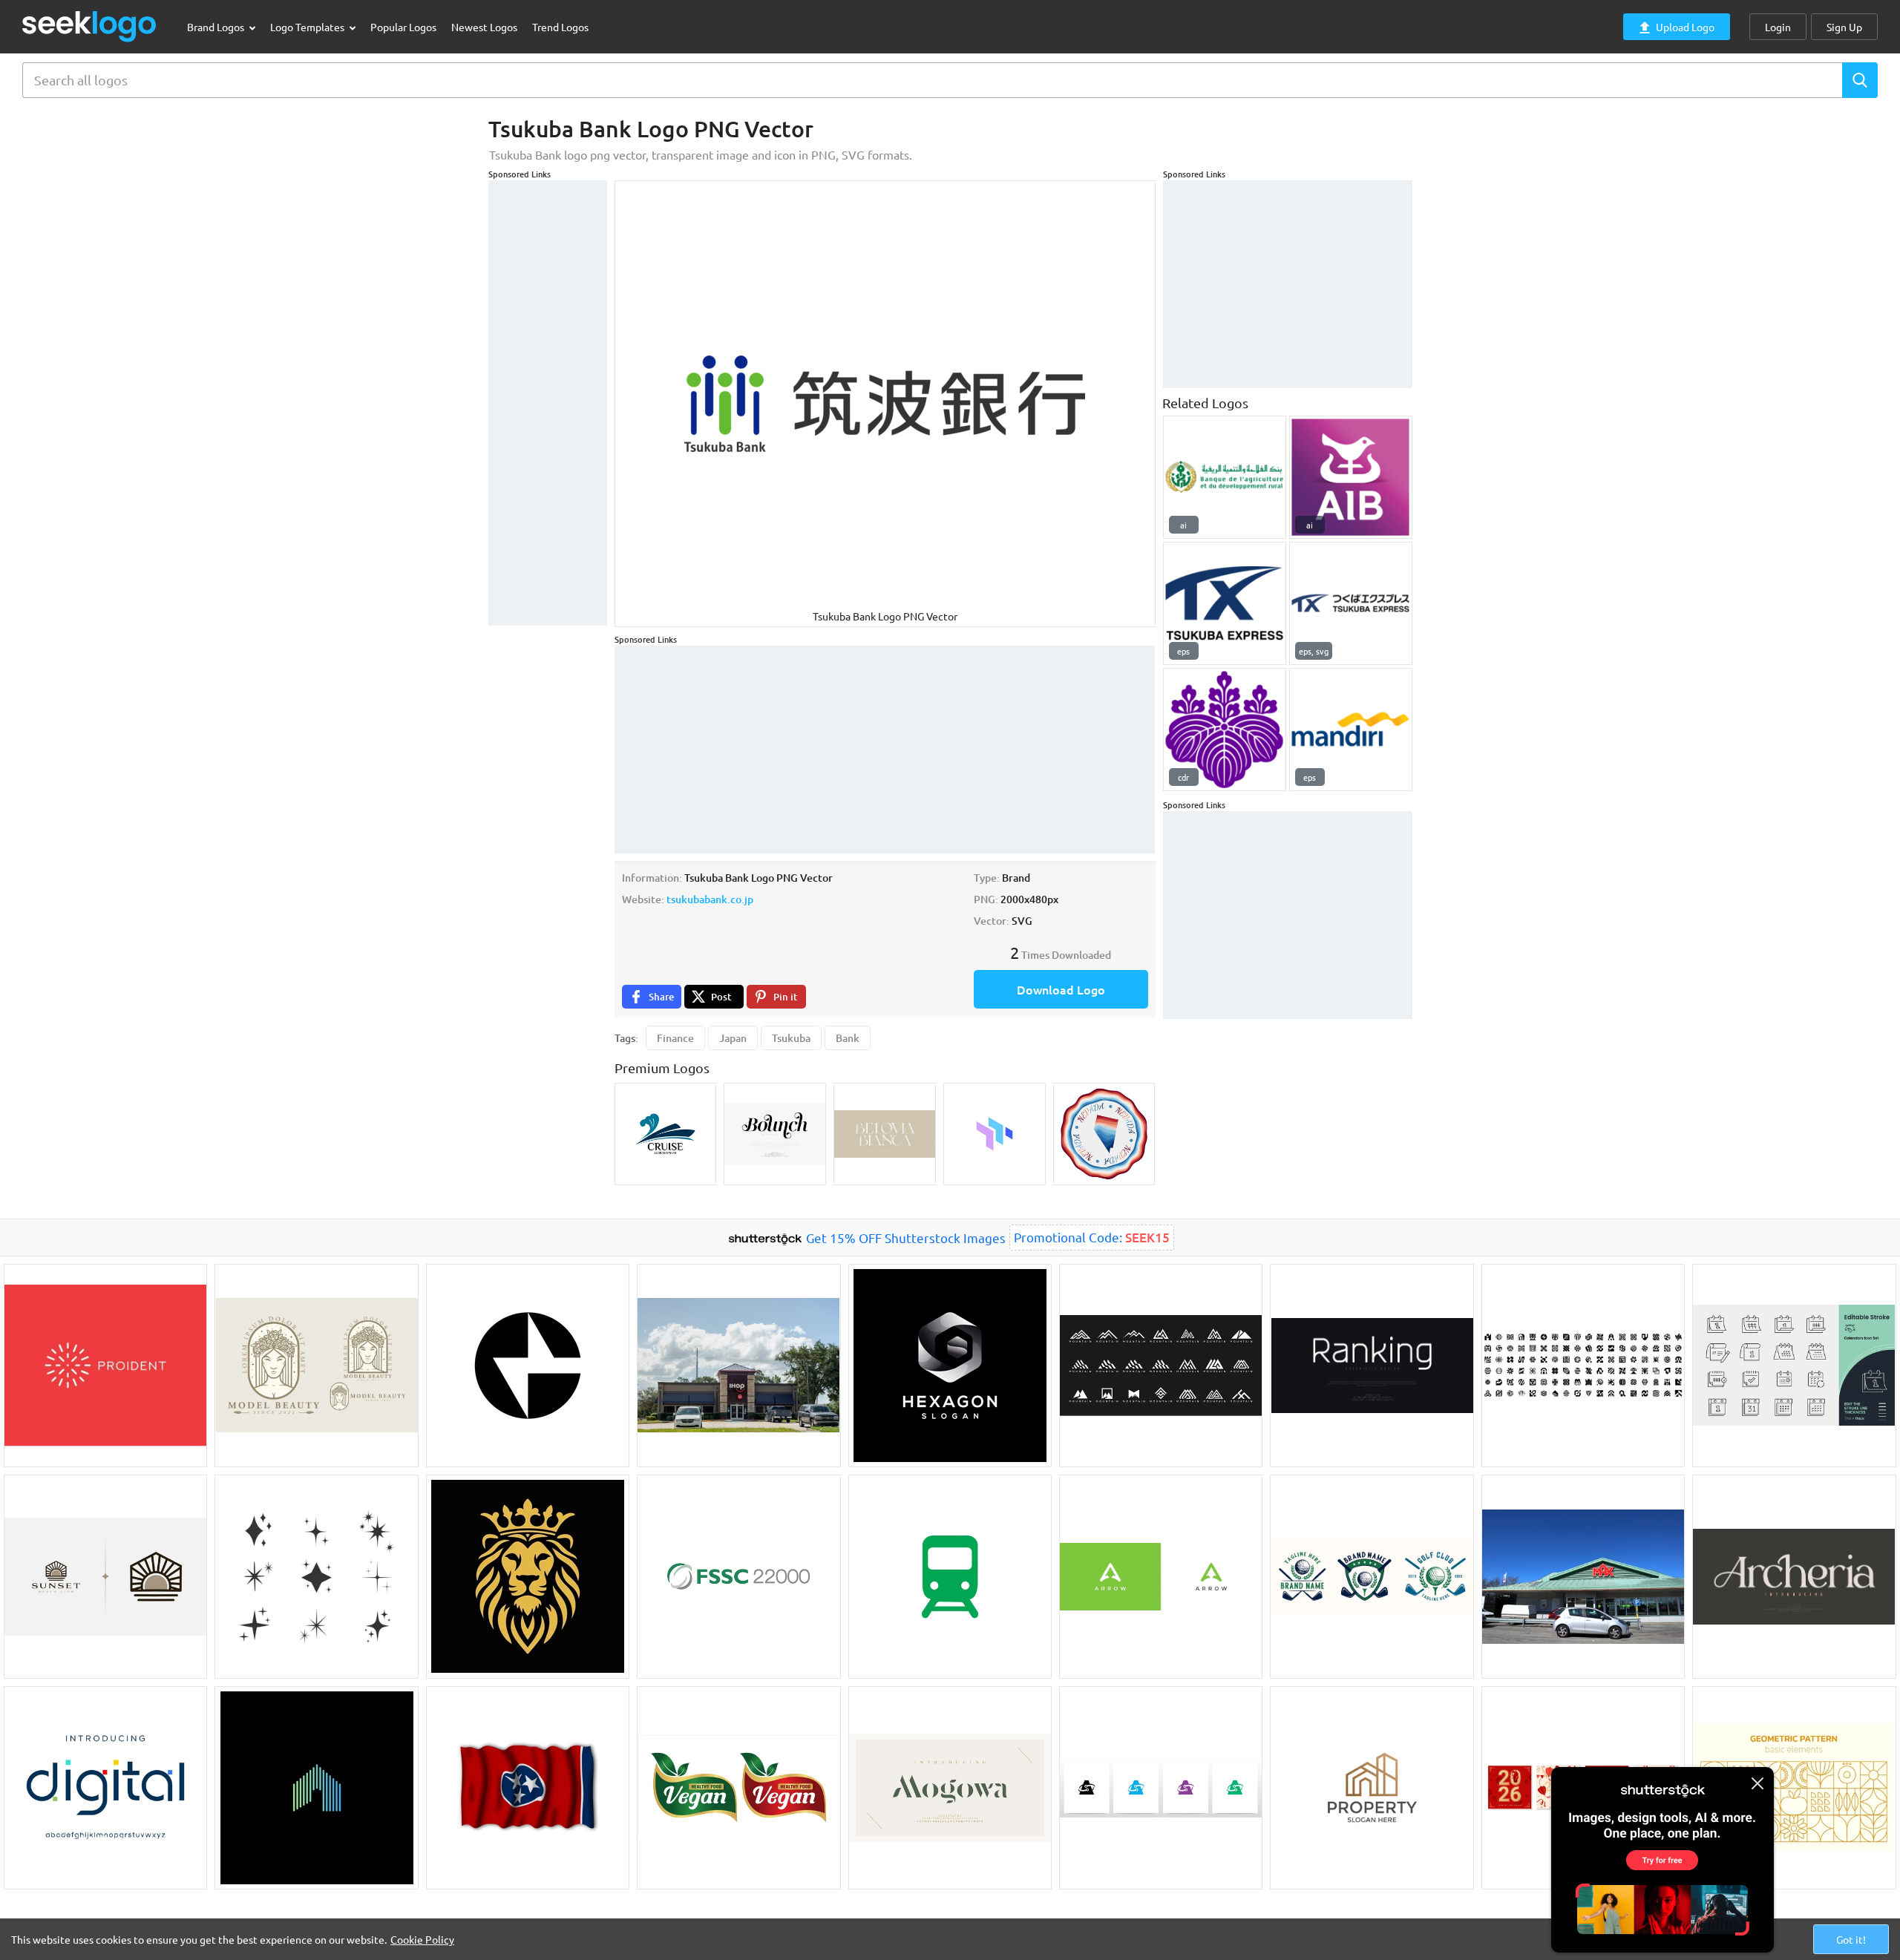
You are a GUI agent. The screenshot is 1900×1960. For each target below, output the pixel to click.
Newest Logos (484, 27)
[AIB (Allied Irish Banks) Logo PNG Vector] (1351, 477)
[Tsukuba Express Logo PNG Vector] (1225, 603)
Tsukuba (791, 1038)
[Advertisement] (548, 403)
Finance (675, 1038)
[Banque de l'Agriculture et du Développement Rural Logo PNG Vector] (1225, 477)
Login (1778, 27)
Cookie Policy (422, 1939)
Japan (733, 1038)
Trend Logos (560, 27)
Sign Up (1844, 27)
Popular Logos (403, 27)
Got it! (1851, 1939)
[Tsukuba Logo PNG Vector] (1225, 730)
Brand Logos (217, 27)
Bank (848, 1038)
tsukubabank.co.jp (710, 899)
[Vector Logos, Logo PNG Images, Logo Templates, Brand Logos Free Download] (90, 26)
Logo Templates (308, 27)
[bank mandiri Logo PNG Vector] (1351, 730)
